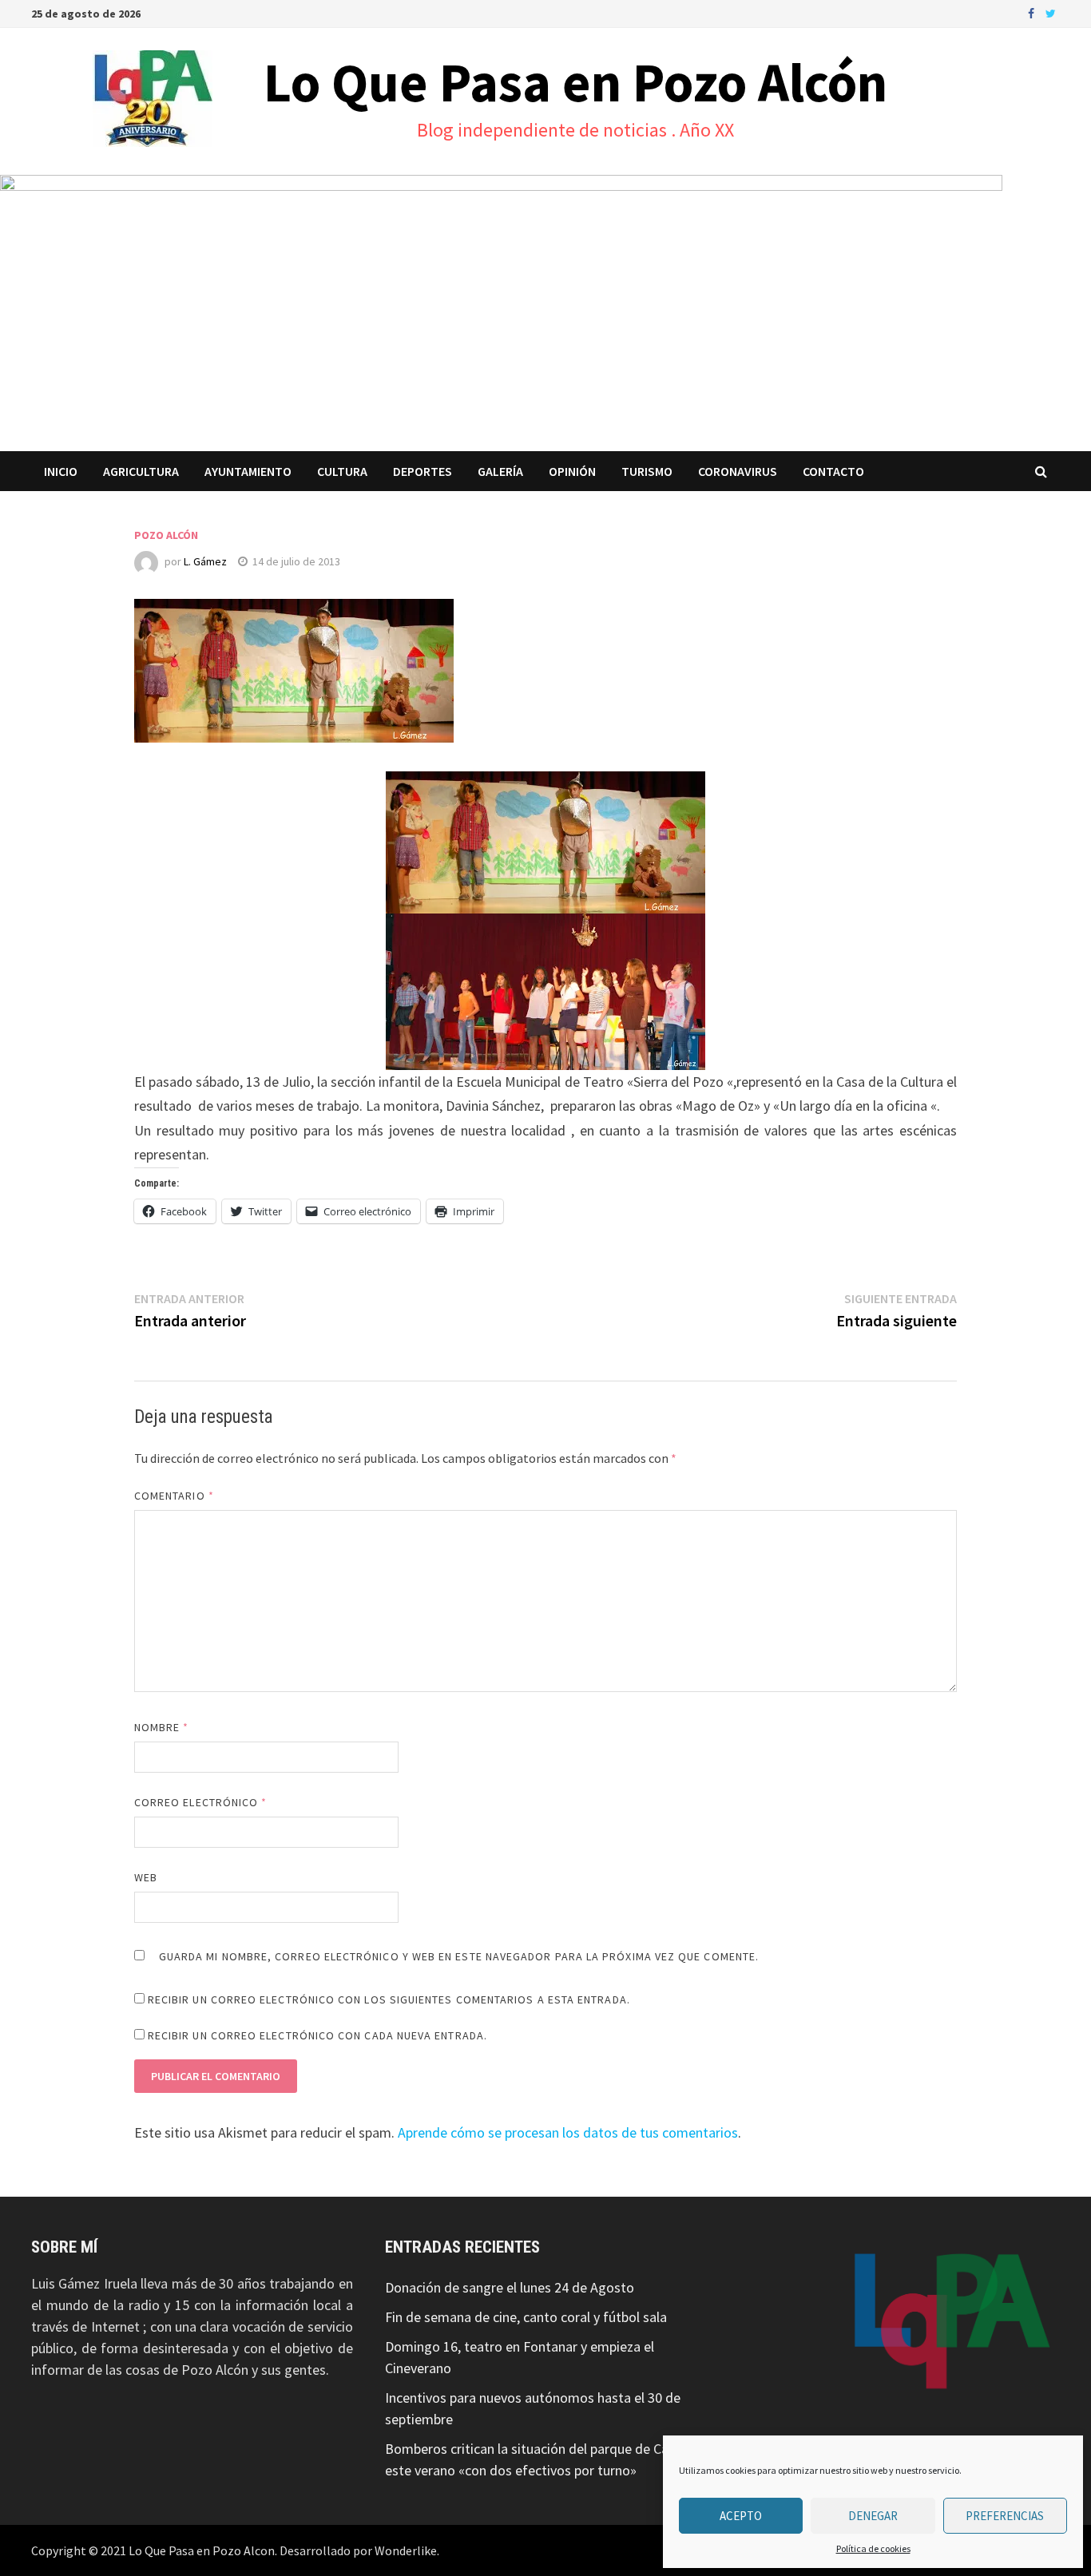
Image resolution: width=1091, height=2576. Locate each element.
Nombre (162, 1727)
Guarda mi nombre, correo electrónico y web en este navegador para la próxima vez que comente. (459, 1956)
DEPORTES (423, 471)
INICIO (61, 471)
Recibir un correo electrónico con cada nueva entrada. (317, 2035)
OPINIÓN (572, 471)
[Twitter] (1051, 12)
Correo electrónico (201, 1802)
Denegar (873, 2516)
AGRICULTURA (141, 471)
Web (146, 1877)
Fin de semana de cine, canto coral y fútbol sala (526, 2317)
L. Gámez (205, 561)
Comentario (174, 1496)
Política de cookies (873, 2548)
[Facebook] (1033, 12)
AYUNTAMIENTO (248, 471)
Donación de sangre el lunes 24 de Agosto (510, 2287)
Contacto (833, 471)
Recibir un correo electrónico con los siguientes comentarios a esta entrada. (389, 1999)
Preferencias (1005, 2516)
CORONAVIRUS (738, 471)
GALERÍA (500, 471)
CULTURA (342, 471)
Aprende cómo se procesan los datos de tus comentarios (568, 2132)
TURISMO (647, 471)
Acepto (741, 2516)
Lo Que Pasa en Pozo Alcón (575, 82)
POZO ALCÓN (166, 535)
